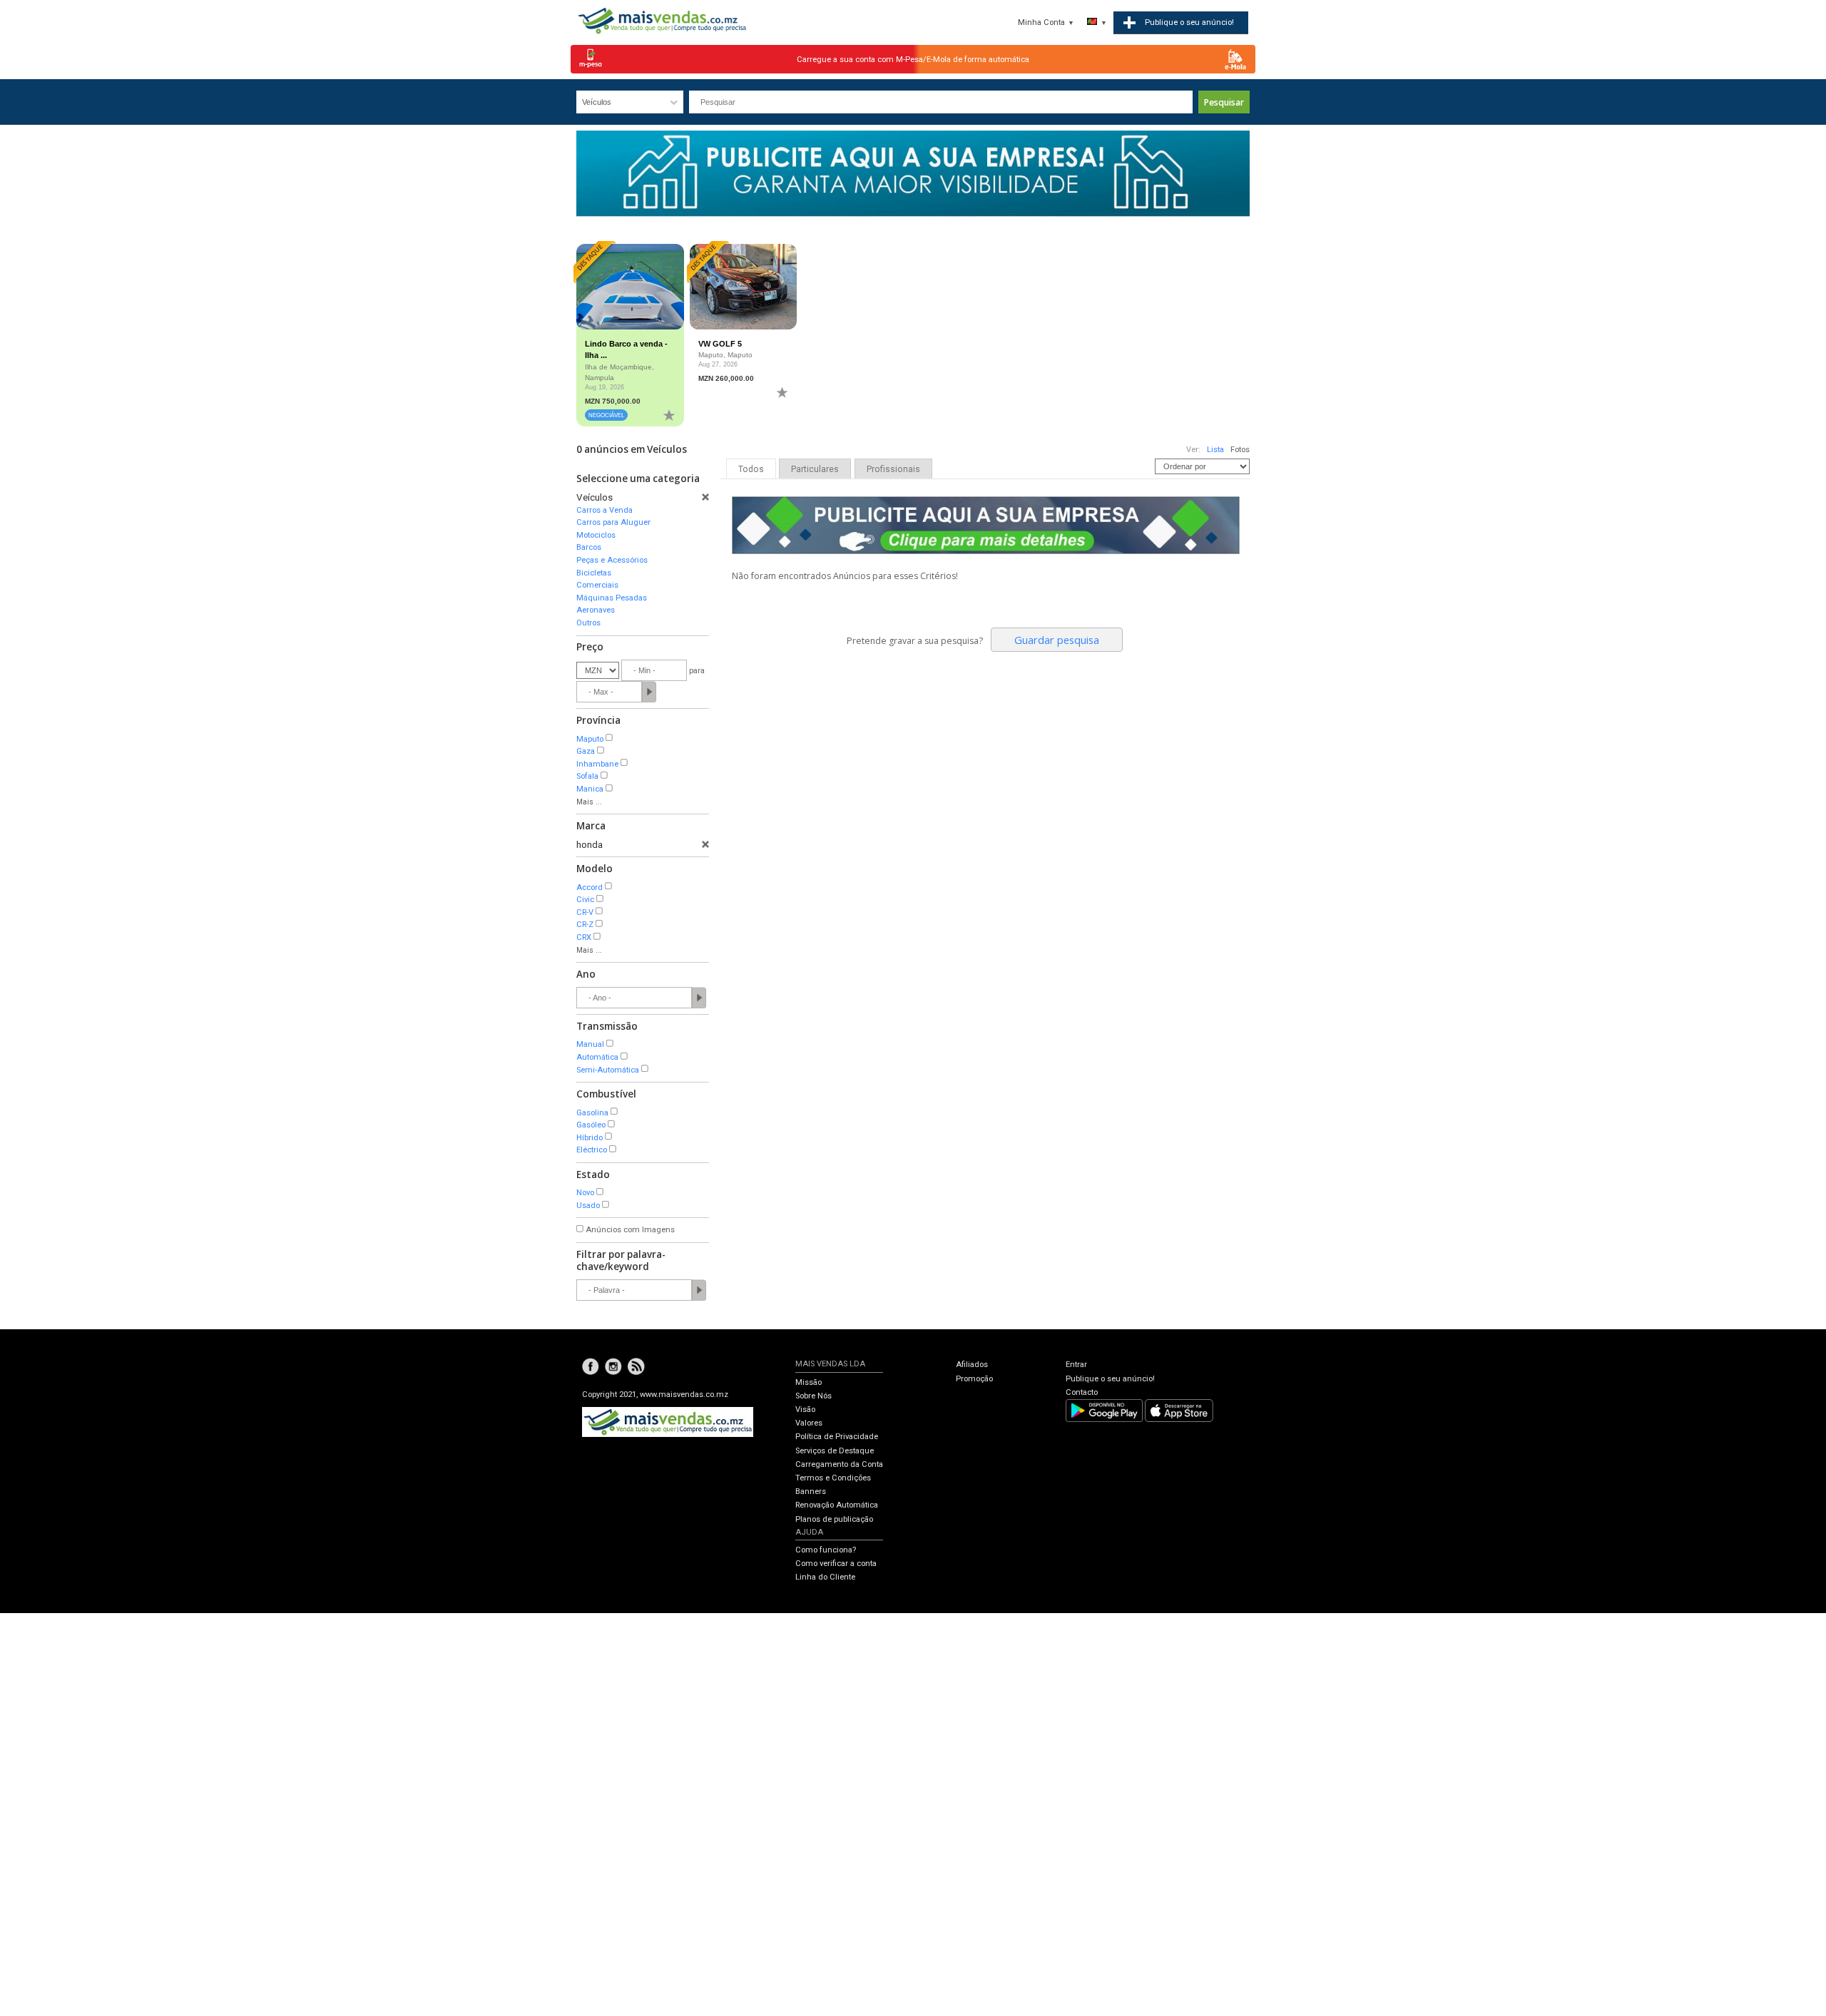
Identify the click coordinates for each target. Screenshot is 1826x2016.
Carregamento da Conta (839, 1464)
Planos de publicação (834, 1519)
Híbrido (590, 1138)
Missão (809, 1382)
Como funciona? (826, 1550)
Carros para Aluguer (613, 522)
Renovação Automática (837, 1505)
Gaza (586, 751)
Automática (597, 1057)
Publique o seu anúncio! (1110, 1379)
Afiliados (972, 1365)
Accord (590, 887)
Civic (585, 900)
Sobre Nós (813, 1396)
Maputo (590, 739)
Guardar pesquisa (1057, 640)
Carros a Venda (605, 510)
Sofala (587, 776)
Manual (590, 1044)
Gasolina (592, 1113)
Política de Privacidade (837, 1437)
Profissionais (893, 469)
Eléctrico (592, 1150)
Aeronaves (596, 610)
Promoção (974, 1379)
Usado (588, 1206)
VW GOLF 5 (720, 344)
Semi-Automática (608, 1070)
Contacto (1082, 1392)
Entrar (1076, 1365)
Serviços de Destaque (835, 1451)
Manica (590, 789)
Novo (585, 1193)
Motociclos (596, 535)
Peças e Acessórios (612, 560)
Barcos (589, 547)
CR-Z (585, 925)
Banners (811, 1491)
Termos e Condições (833, 1478)
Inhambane (597, 764)
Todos (751, 469)
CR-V (585, 912)
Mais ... (589, 802)
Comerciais (597, 585)
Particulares (815, 469)
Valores (809, 1423)
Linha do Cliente (825, 1577)
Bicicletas (594, 573)
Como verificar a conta (836, 1564)
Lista (1215, 450)
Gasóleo (591, 1125)
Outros (588, 623)
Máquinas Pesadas (612, 598)
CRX (584, 937)
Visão (805, 1409)
